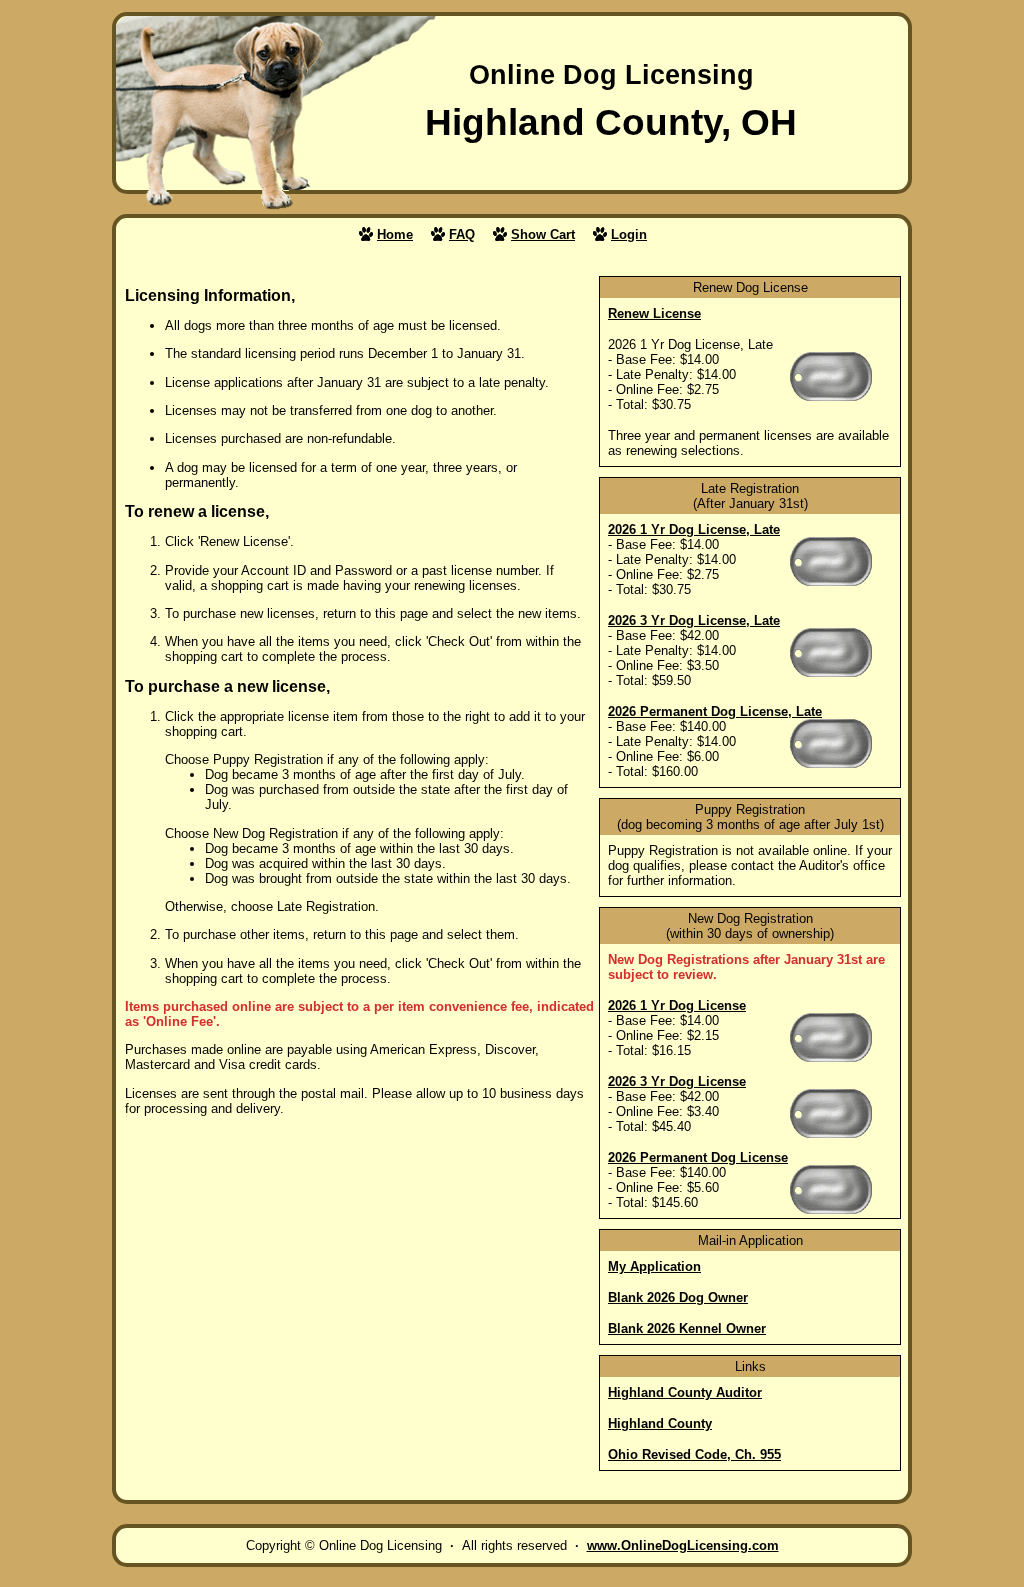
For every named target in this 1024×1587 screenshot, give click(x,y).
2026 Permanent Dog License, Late (715, 711)
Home (395, 234)
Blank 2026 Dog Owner (678, 1297)
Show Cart (543, 234)
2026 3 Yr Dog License (677, 1081)
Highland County (660, 1423)
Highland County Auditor (685, 1392)
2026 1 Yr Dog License (677, 1005)
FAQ (462, 234)
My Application (654, 1266)
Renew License (654, 313)
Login (629, 234)
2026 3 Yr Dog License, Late (694, 620)
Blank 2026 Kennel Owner (687, 1328)
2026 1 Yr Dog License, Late (694, 529)
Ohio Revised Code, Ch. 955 (694, 1454)
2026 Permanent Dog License (698, 1157)
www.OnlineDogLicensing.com (683, 1545)
